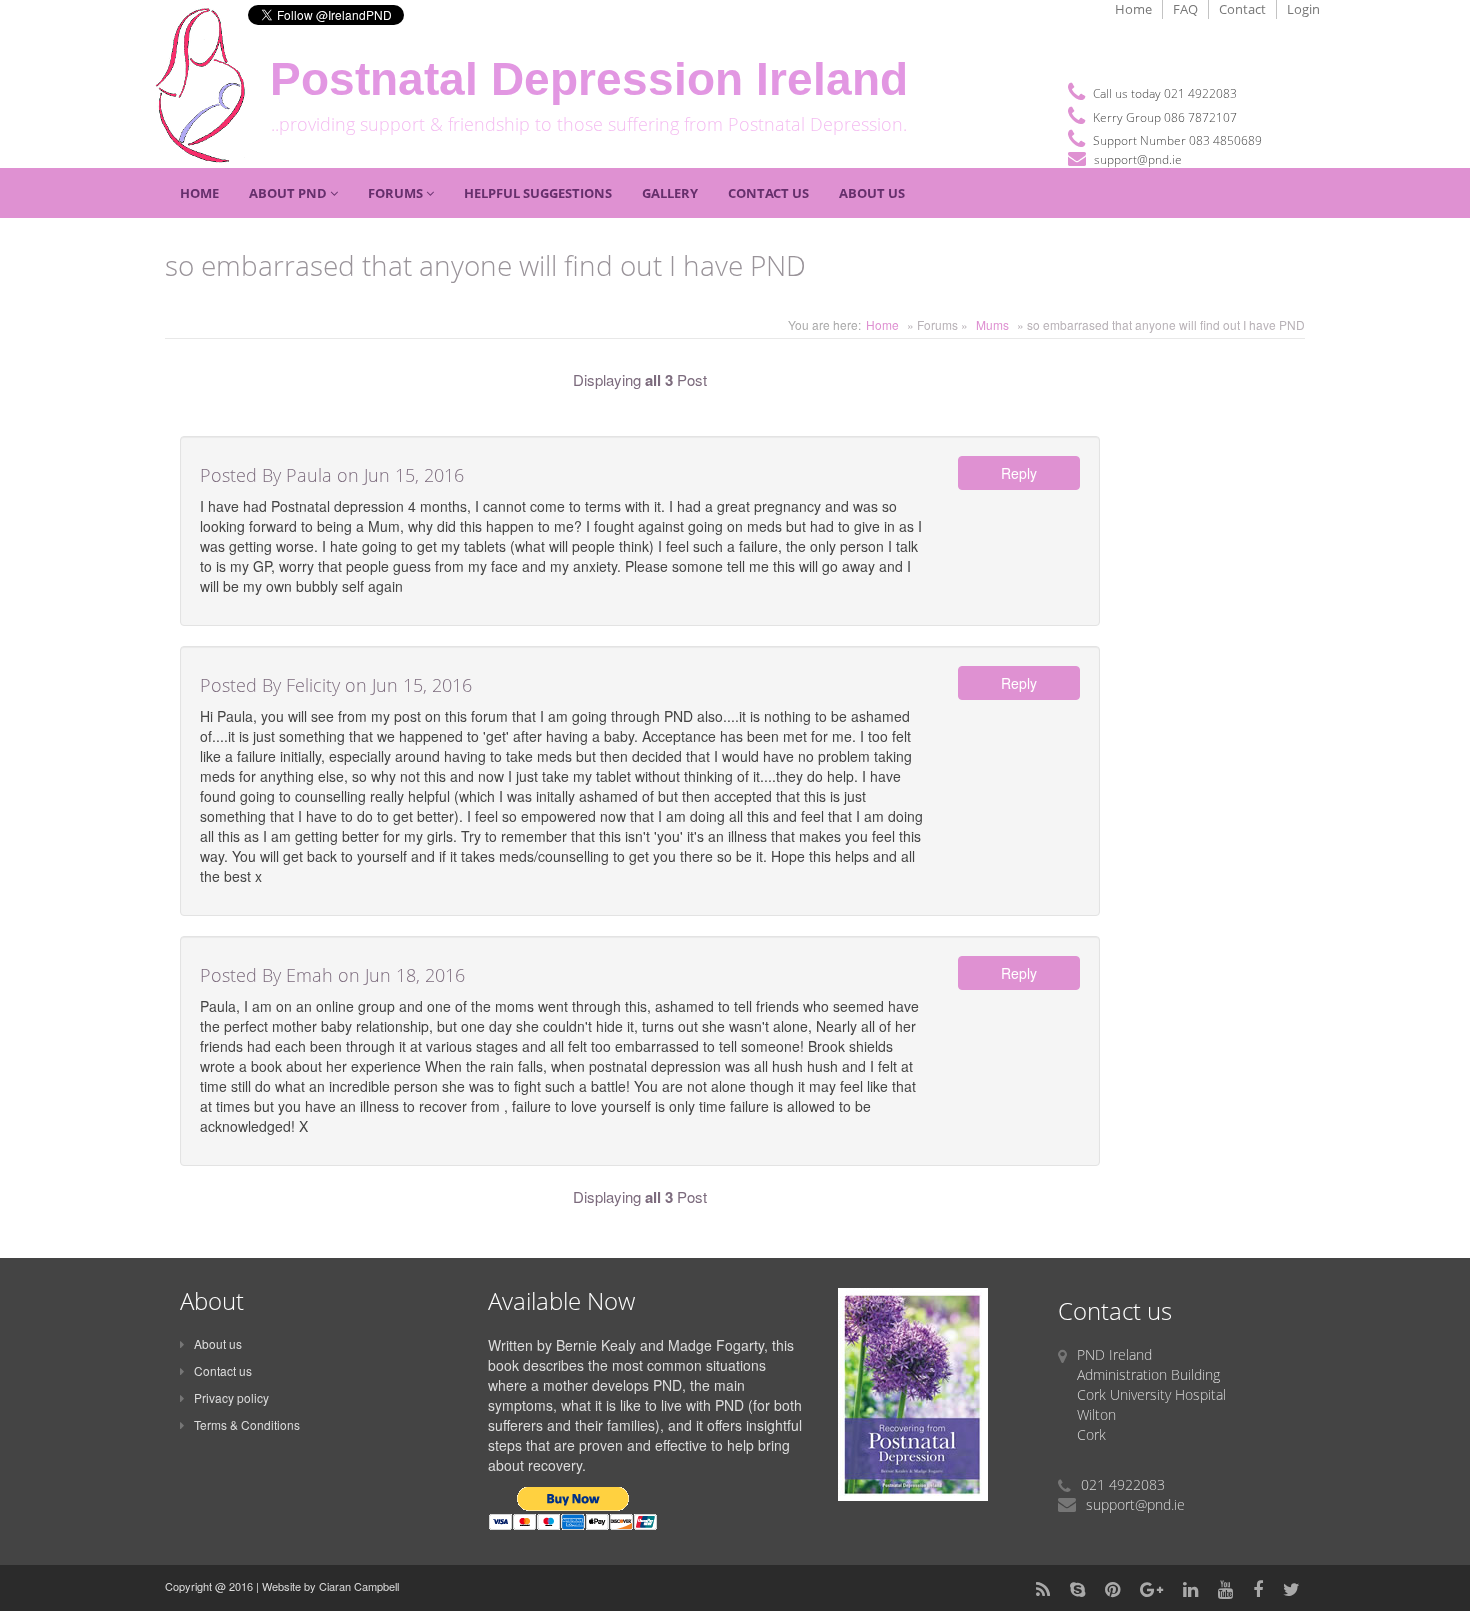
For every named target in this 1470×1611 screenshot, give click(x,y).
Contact (1242, 9)
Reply (1019, 473)
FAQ (1185, 9)
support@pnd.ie (1138, 159)
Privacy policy (231, 1397)
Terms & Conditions (247, 1424)
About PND (289, 193)
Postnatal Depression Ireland (589, 79)
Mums (992, 324)
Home (1133, 9)
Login (1303, 9)
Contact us (223, 1370)
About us (218, 1343)
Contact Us (768, 193)
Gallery (670, 193)
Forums (397, 193)
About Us (872, 193)
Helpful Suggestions (538, 193)
